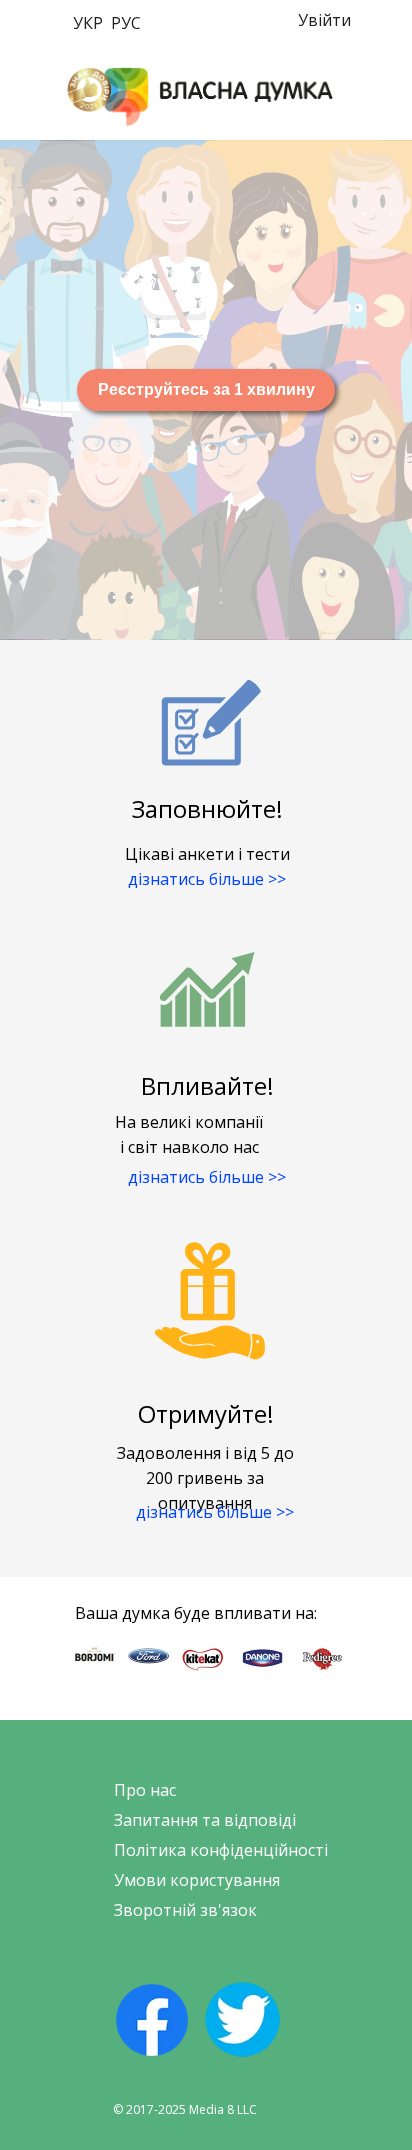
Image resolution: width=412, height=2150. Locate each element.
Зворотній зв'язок (185, 1910)
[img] (200, 97)
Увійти (324, 20)
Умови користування (197, 1880)
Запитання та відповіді (205, 1820)
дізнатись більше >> (207, 879)
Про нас (145, 1790)
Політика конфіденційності (221, 1850)
